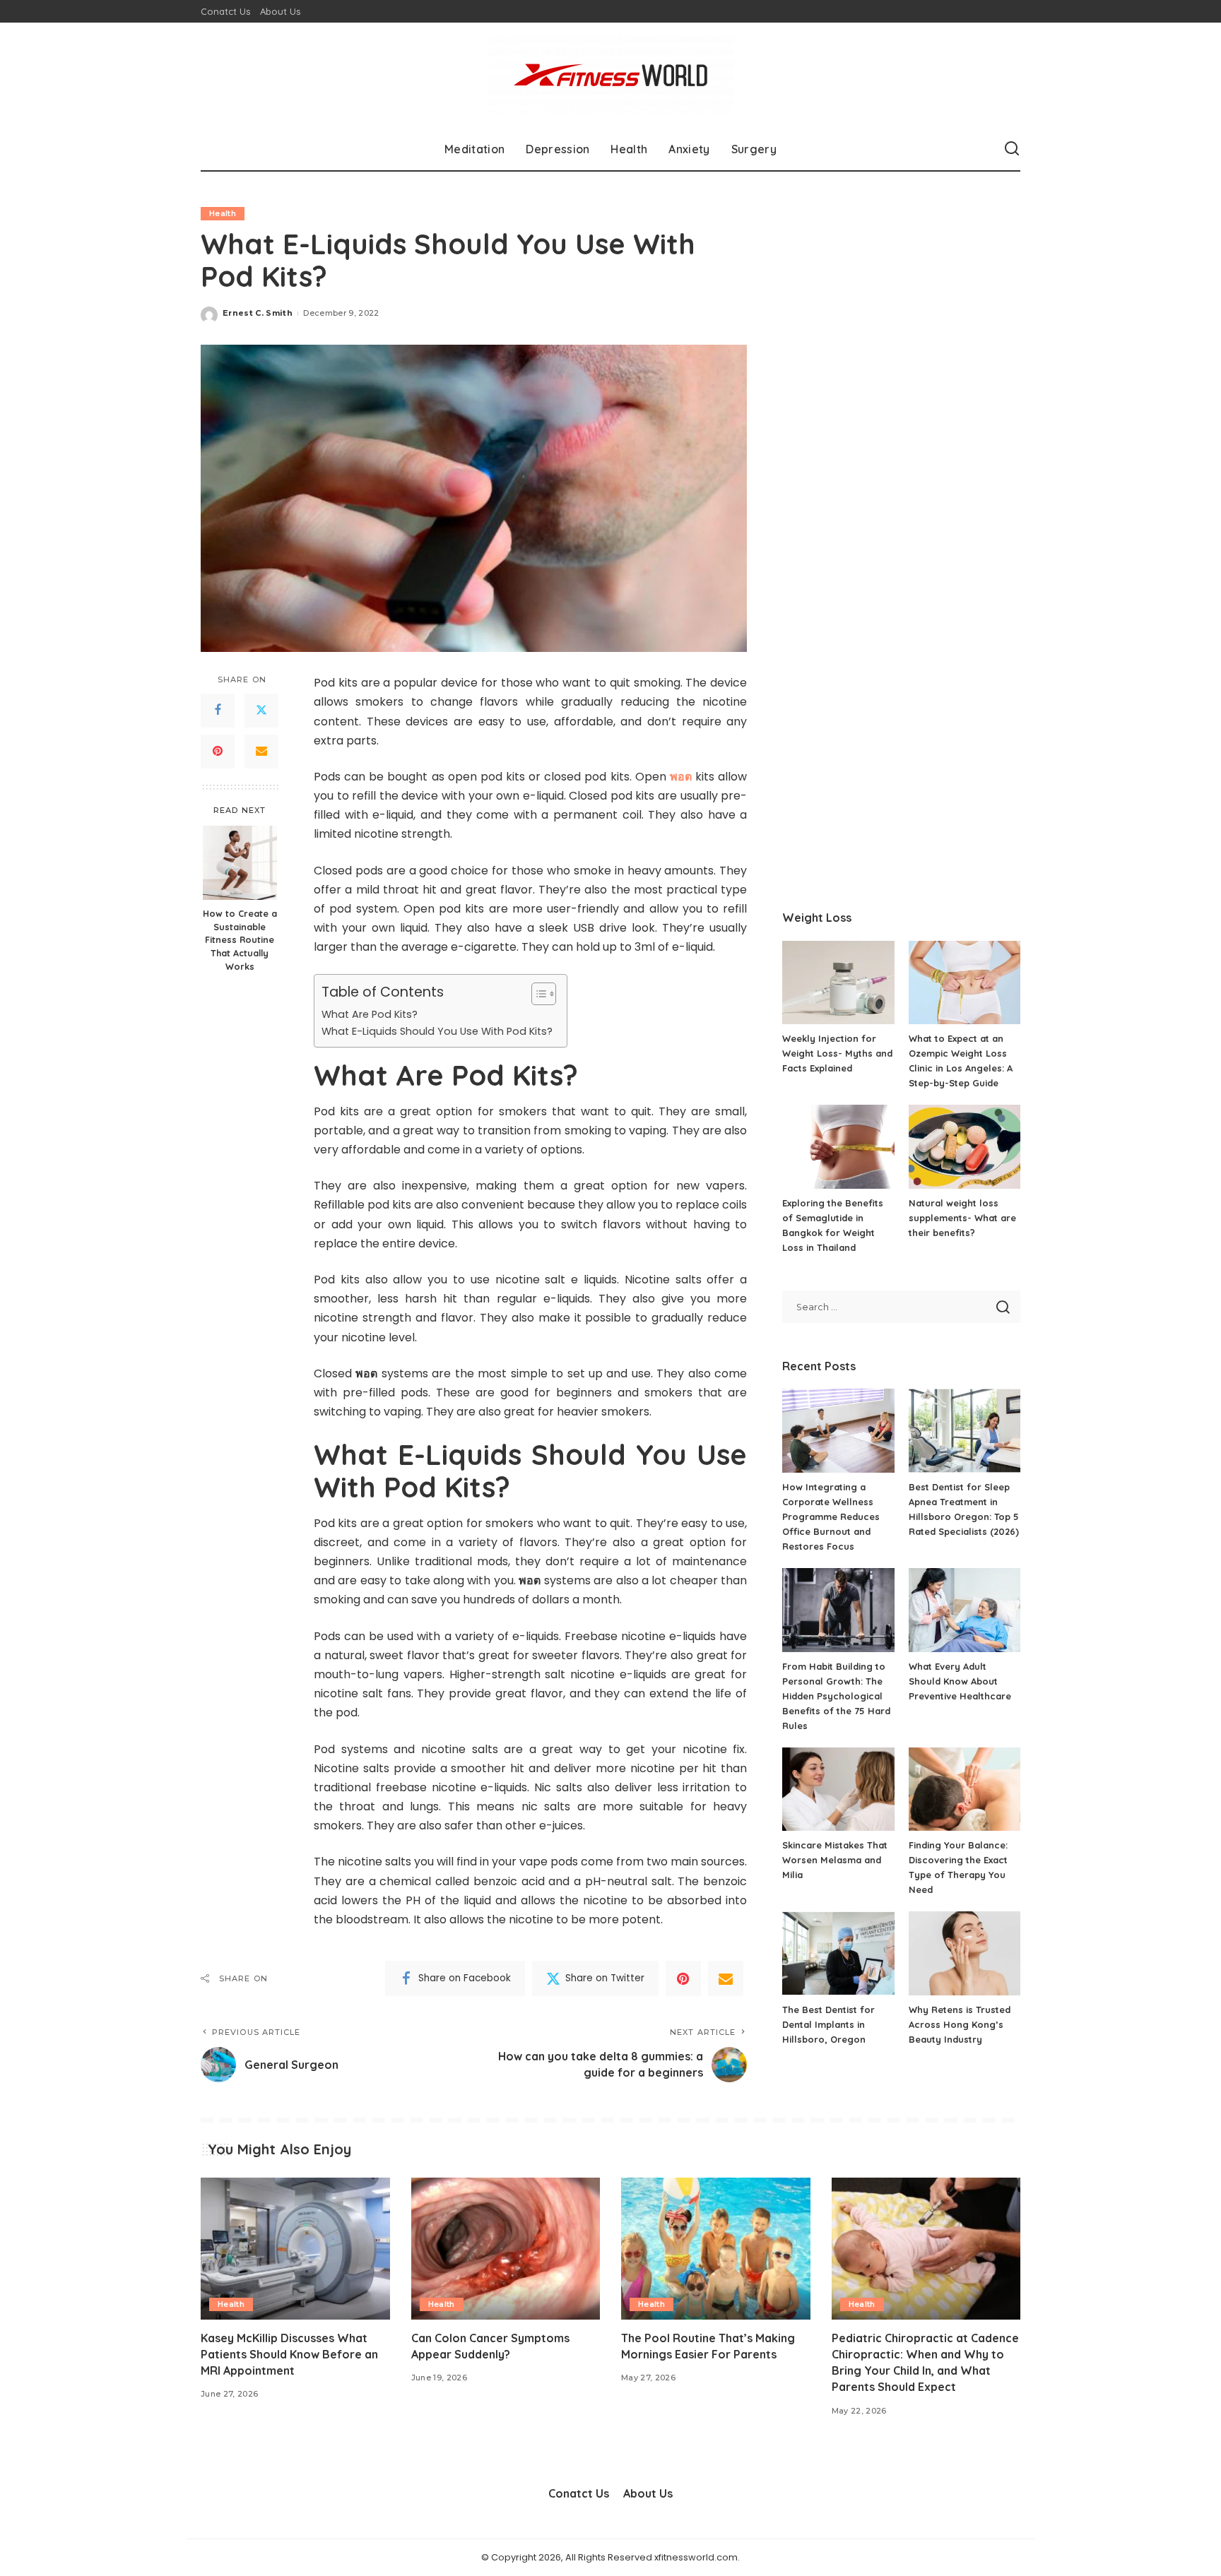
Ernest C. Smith (258, 313)
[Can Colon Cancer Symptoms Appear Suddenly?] (506, 2249)
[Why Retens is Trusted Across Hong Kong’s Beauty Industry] (965, 1953)
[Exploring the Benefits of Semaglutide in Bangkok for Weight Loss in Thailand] (838, 1147)
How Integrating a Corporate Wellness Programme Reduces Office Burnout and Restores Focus (831, 1516)
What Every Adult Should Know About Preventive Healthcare (960, 1681)
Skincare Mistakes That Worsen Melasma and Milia (835, 1860)
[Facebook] (218, 711)
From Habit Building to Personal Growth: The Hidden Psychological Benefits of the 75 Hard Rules (836, 1696)
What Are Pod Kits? (370, 1014)
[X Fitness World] (610, 75)
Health (223, 213)
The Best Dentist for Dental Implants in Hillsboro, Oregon (828, 2024)
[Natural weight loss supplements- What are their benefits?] (965, 1147)
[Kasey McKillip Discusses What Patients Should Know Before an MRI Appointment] (295, 2249)
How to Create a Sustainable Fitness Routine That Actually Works (240, 940)
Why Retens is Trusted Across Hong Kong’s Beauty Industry (960, 2024)
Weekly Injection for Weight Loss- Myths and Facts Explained (837, 1053)
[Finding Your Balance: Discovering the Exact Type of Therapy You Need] (965, 1789)
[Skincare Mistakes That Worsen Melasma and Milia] (838, 1789)
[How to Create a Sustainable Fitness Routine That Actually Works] (240, 863)
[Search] (1012, 149)
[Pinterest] (218, 752)
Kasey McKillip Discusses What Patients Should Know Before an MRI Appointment (289, 2354)
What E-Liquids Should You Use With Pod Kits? (437, 1031)
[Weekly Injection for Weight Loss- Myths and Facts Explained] (838, 983)
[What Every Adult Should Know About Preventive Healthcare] (965, 1610)
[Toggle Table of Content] (537, 994)
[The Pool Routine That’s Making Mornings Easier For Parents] (716, 2249)
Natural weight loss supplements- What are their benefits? (962, 1218)
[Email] (261, 752)
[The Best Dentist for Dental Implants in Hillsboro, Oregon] (838, 1953)
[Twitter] (261, 711)
